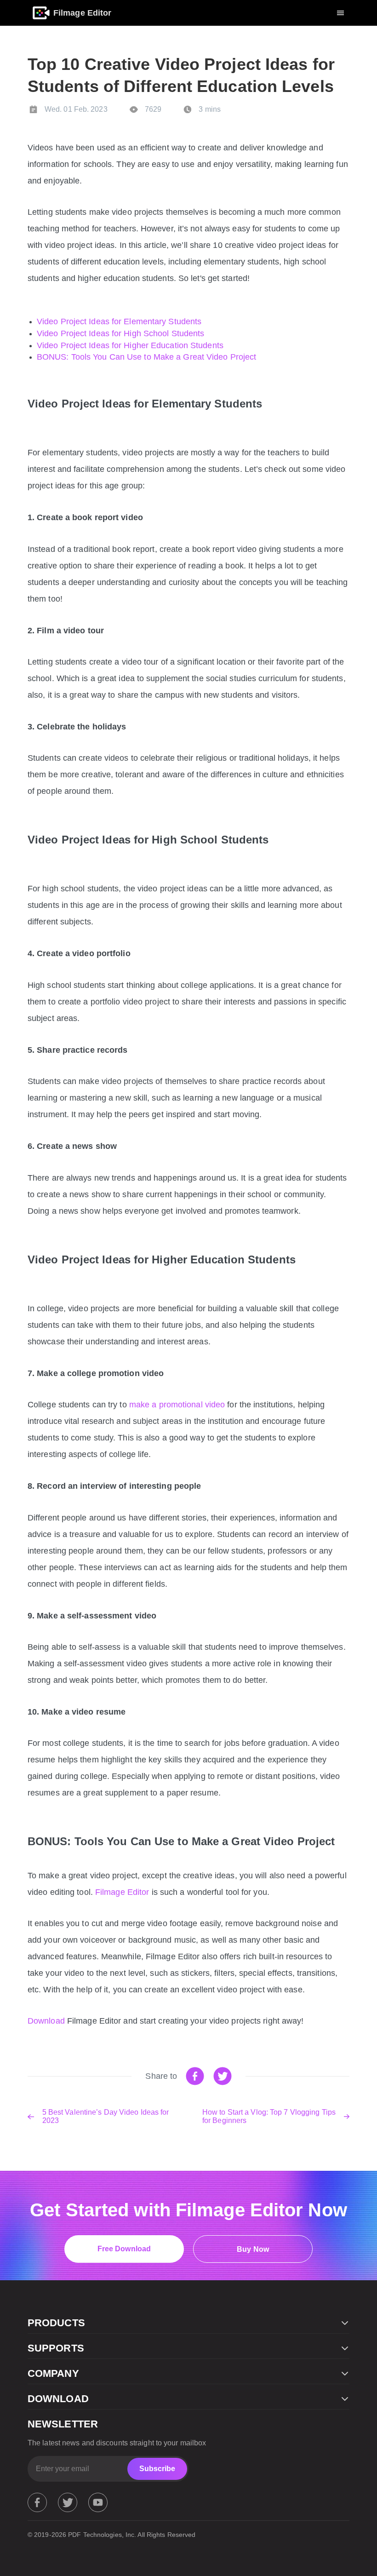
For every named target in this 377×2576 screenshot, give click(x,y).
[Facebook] (37, 2502)
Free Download (124, 2249)
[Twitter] (68, 2502)
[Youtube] (98, 2502)
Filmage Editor (122, 1892)
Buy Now (253, 2249)
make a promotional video (177, 1405)
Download (46, 2021)
